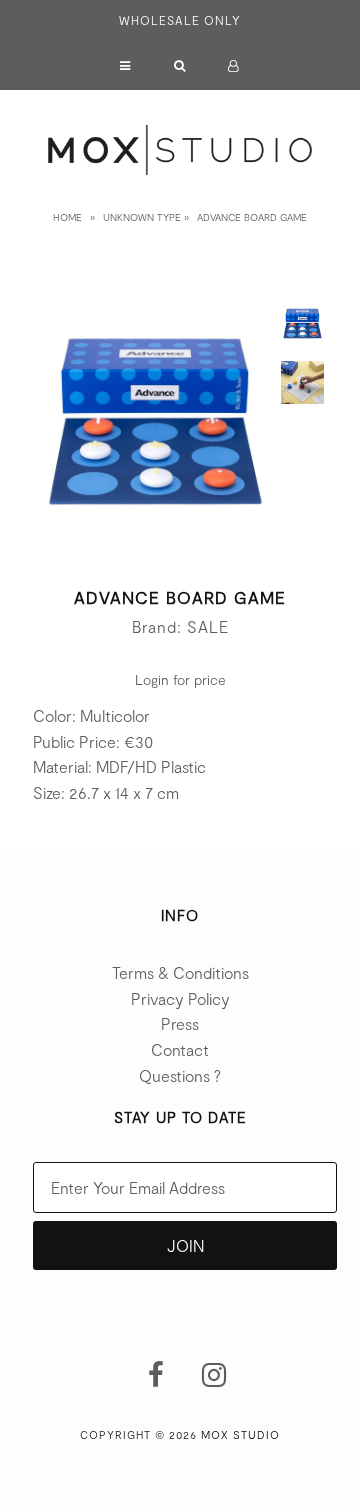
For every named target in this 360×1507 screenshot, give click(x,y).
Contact (180, 1049)
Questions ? (180, 1075)
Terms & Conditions (180, 972)
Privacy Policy (180, 998)
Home (67, 217)
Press (180, 1023)
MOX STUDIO (240, 1434)
